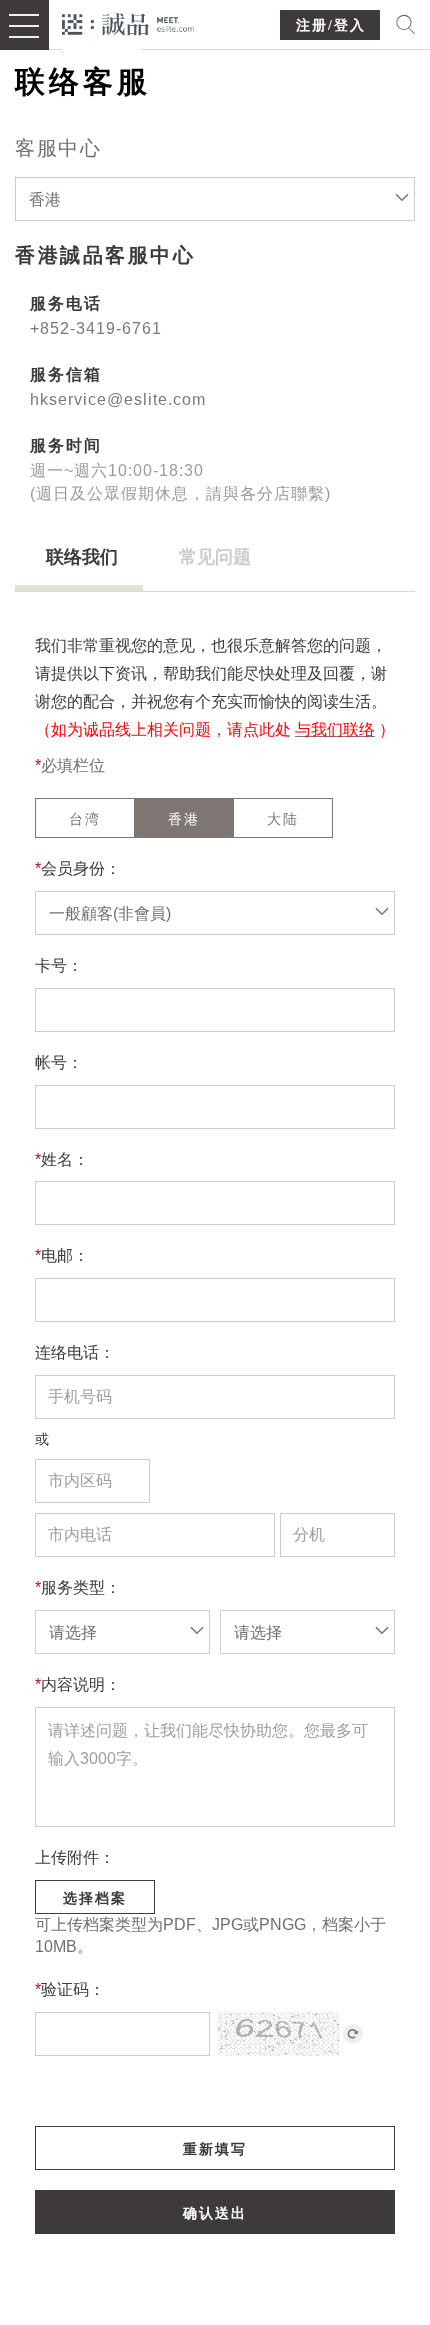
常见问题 (215, 557)
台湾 (85, 819)
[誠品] (128, 22)
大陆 (283, 819)
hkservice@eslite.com (118, 399)
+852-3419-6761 (96, 328)
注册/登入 (331, 25)
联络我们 (82, 557)
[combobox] (215, 199)
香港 (184, 819)
